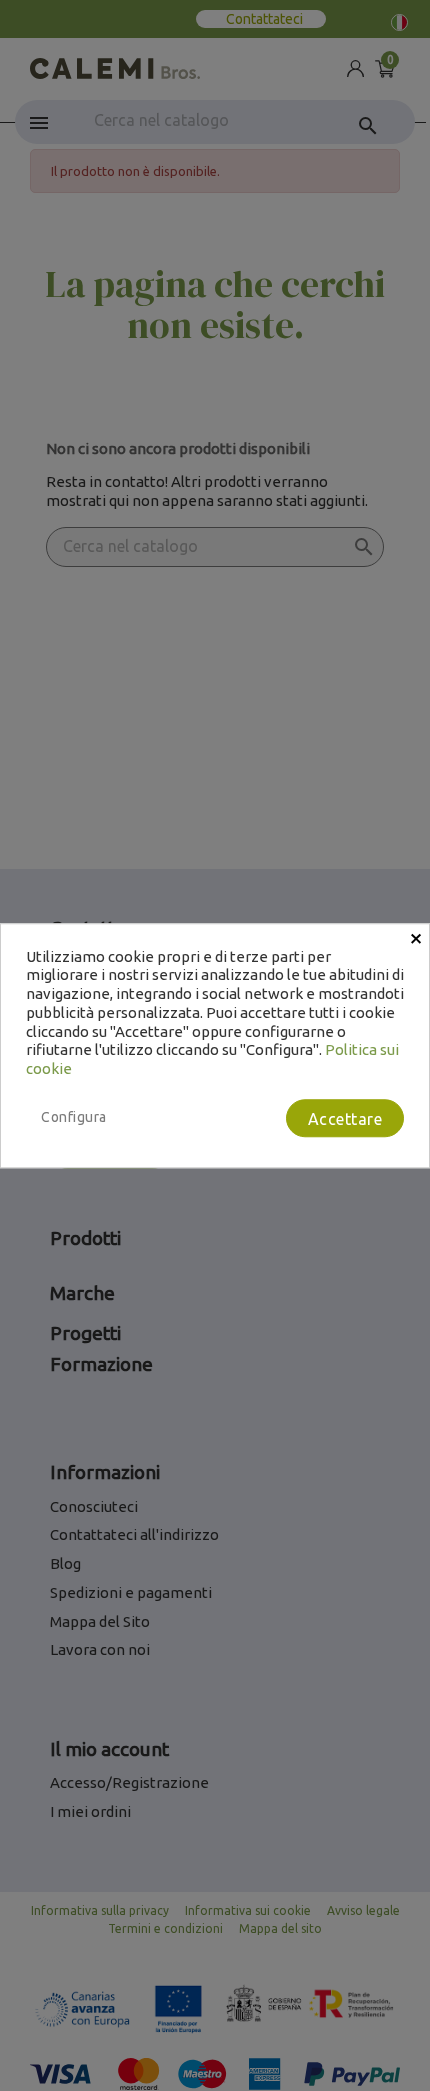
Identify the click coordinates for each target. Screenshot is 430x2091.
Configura (74, 1117)
